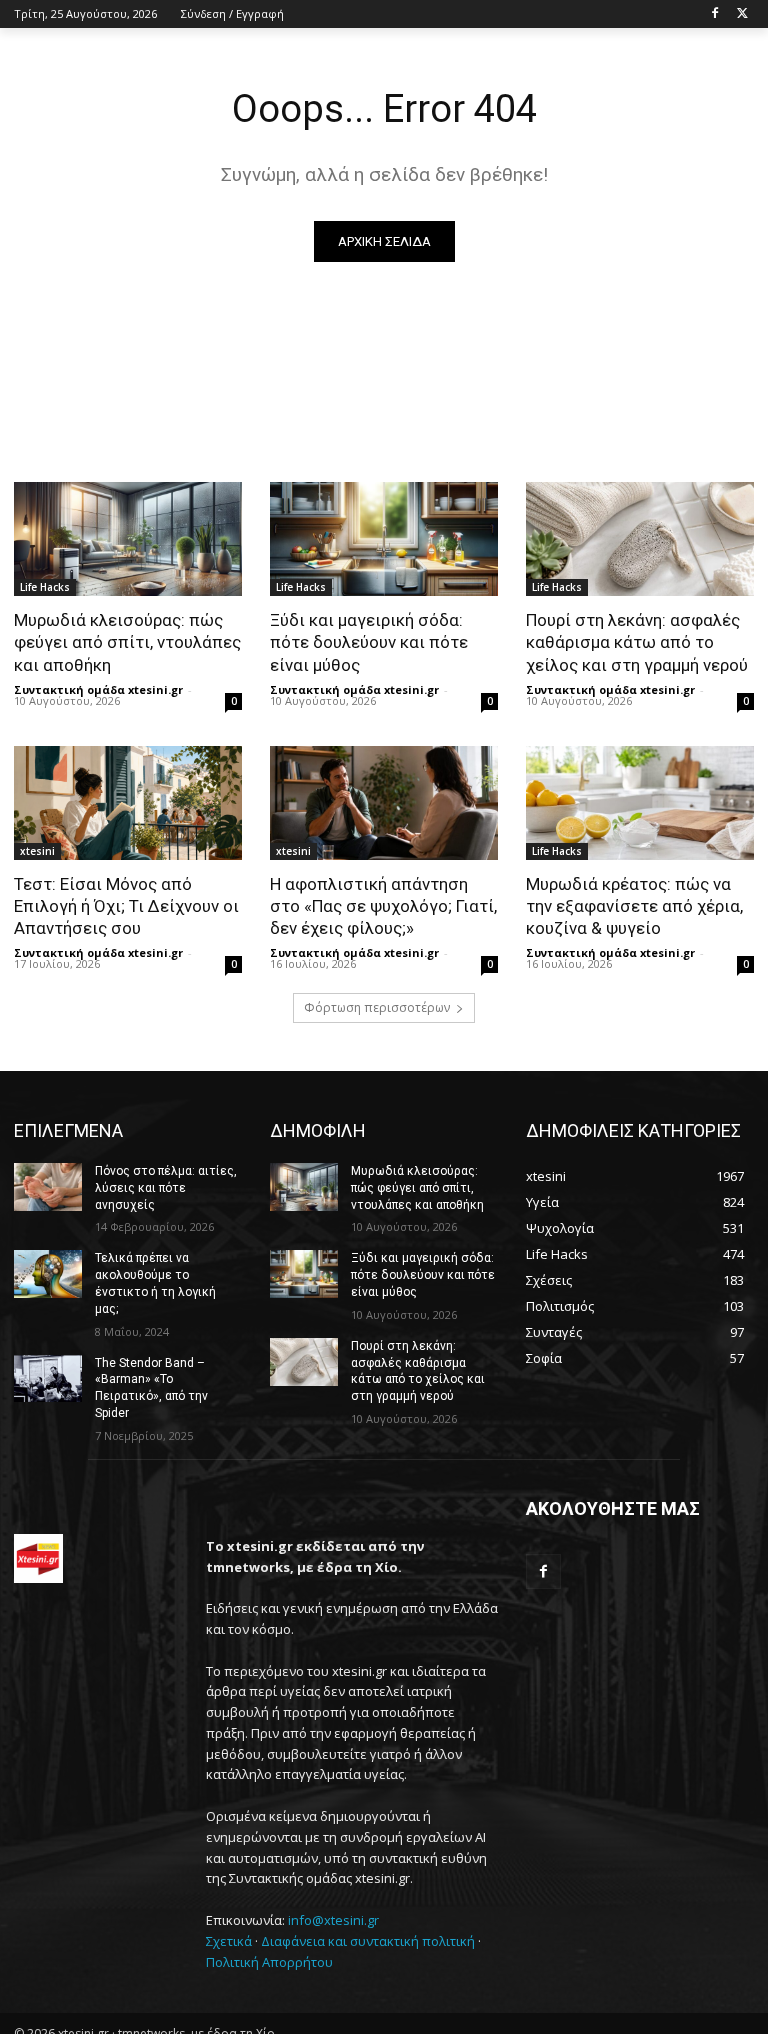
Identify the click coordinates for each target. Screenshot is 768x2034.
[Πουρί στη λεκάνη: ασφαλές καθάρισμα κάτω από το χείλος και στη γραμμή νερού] (640, 539)
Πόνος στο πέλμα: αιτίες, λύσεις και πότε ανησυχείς (166, 1188)
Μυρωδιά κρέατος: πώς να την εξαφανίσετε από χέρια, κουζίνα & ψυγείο (634, 906)
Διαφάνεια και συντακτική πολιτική (368, 1941)
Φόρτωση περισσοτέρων (377, 1007)
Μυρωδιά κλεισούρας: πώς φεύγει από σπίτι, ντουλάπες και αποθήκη (127, 642)
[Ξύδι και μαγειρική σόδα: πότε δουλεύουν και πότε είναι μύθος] (384, 539)
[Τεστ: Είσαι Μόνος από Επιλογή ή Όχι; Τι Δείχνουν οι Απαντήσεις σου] (128, 803)
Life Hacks (45, 587)
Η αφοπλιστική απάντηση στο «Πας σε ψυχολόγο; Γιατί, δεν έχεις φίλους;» (383, 906)
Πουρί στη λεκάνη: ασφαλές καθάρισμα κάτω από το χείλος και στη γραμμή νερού (637, 642)
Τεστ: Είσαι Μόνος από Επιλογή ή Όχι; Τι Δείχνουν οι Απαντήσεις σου (126, 906)
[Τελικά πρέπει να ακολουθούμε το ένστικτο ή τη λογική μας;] (48, 1274)
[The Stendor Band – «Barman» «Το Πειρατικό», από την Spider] (48, 1379)
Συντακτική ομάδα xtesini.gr (98, 689)
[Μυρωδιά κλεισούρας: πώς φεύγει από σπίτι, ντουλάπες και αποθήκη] (128, 539)
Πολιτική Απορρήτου (269, 1962)
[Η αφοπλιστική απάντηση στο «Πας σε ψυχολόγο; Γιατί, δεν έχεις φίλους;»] (384, 803)
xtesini (37, 851)
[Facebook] (714, 14)
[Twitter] (742, 14)
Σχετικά (229, 1941)
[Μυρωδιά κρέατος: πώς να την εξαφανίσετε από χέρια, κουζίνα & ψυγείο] (640, 803)
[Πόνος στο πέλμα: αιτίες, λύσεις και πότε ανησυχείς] (48, 1187)
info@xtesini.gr (333, 1920)
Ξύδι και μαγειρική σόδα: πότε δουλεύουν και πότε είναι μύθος (369, 642)
